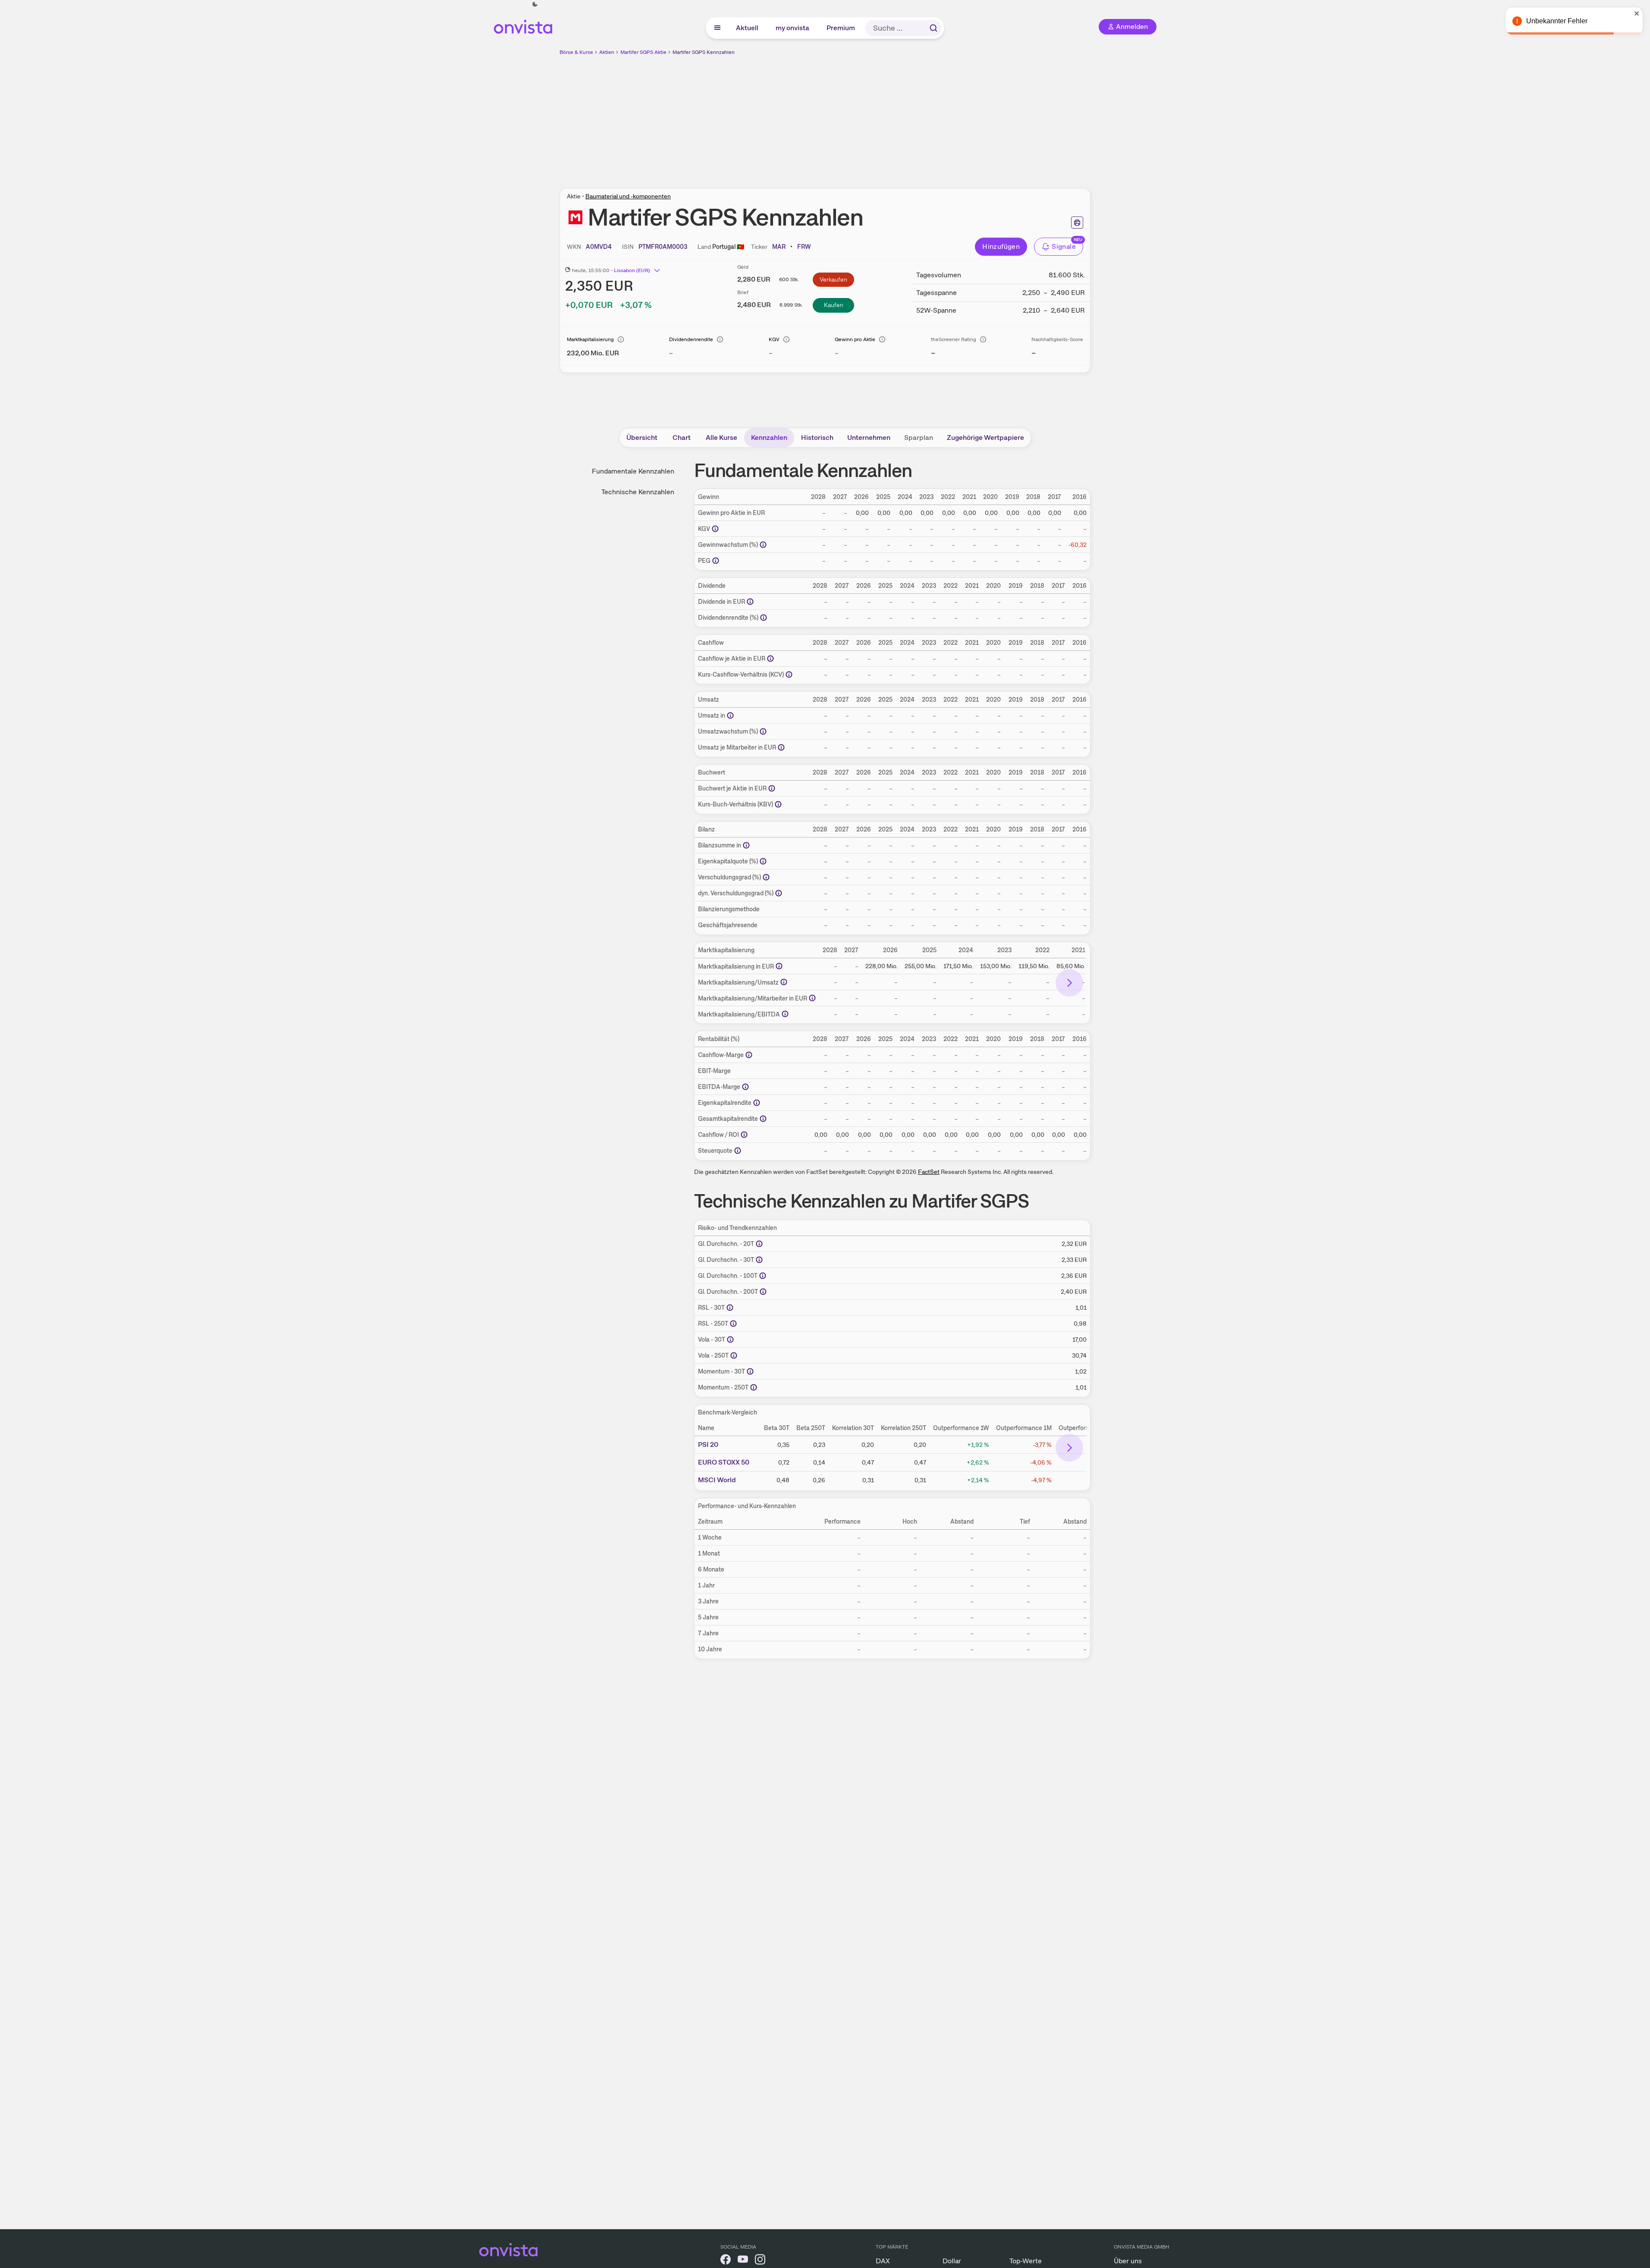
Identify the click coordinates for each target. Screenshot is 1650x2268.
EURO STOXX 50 (724, 1462)
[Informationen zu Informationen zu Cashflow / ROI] (744, 1135)
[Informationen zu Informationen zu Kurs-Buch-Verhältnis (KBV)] (778, 804)
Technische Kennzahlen (638, 492)
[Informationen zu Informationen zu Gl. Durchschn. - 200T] (763, 1292)
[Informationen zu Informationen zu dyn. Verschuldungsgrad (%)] (779, 893)
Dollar (952, 2261)
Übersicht (642, 438)
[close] (1637, 13)
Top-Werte (1026, 2261)
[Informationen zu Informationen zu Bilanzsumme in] (746, 845)
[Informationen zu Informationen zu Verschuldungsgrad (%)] (766, 877)
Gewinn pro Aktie (855, 339)
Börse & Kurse (576, 52)
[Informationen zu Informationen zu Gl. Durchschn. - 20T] (759, 1244)
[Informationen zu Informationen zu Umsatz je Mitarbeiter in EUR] (781, 747)
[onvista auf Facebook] (726, 2261)
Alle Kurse (721, 438)
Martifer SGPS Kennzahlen (704, 52)
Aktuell (748, 28)
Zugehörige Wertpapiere (985, 438)
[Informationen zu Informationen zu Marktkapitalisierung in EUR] (779, 966)
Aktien (607, 52)
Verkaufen (833, 279)
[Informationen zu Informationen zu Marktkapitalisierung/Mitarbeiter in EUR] (812, 998)
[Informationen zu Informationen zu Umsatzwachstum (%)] (763, 731)
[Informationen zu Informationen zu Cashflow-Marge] (749, 1055)
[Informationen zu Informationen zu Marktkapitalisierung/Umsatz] (784, 982)
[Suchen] (933, 28)
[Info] (621, 339)
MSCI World (717, 1480)
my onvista (793, 28)
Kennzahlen (769, 438)
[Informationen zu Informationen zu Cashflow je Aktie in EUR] (770, 659)
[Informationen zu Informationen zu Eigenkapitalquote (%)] (763, 861)
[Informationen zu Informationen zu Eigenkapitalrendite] (757, 1103)
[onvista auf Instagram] (760, 2261)
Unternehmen (869, 438)
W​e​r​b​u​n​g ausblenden (900, 117)
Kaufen (834, 305)
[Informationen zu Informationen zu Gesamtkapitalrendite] (763, 1119)
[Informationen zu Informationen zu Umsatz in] (730, 715)
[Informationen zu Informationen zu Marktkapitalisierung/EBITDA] (785, 1014)
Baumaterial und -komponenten (628, 196)
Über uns (1128, 2261)
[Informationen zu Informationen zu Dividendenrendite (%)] (764, 618)
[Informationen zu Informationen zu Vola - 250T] (734, 1355)
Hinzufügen (1001, 246)
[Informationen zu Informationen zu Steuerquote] (738, 1151)
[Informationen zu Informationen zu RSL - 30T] (730, 1308)
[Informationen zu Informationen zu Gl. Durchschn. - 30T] (759, 1260)
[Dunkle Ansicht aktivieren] (535, 4)
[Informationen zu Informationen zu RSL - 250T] (733, 1324)
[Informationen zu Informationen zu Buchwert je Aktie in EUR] (772, 788)
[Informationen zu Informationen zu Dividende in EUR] (750, 602)
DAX (883, 2261)
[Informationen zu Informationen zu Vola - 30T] (730, 1339)
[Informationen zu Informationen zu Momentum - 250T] (754, 1387)
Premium (841, 28)
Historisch (817, 438)
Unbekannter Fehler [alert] (1557, 21)
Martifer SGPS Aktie (643, 52)
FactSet (929, 1172)
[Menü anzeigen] (717, 28)
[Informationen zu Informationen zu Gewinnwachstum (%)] (763, 545)
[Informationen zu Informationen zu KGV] (715, 529)
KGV (774, 339)
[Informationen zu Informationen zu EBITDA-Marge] (745, 1087)
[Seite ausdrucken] (1077, 223)
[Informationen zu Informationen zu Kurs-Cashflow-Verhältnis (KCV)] (789, 674)
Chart (682, 438)
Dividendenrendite (691, 339)
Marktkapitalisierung (590, 339)
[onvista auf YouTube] (743, 2261)
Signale (1064, 246)
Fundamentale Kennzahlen (633, 471)
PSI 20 (708, 1445)
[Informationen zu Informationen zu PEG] (716, 561)
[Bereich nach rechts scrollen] (1069, 983)
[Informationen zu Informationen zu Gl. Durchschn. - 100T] (763, 1276)
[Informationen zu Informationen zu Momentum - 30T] (750, 1371)
